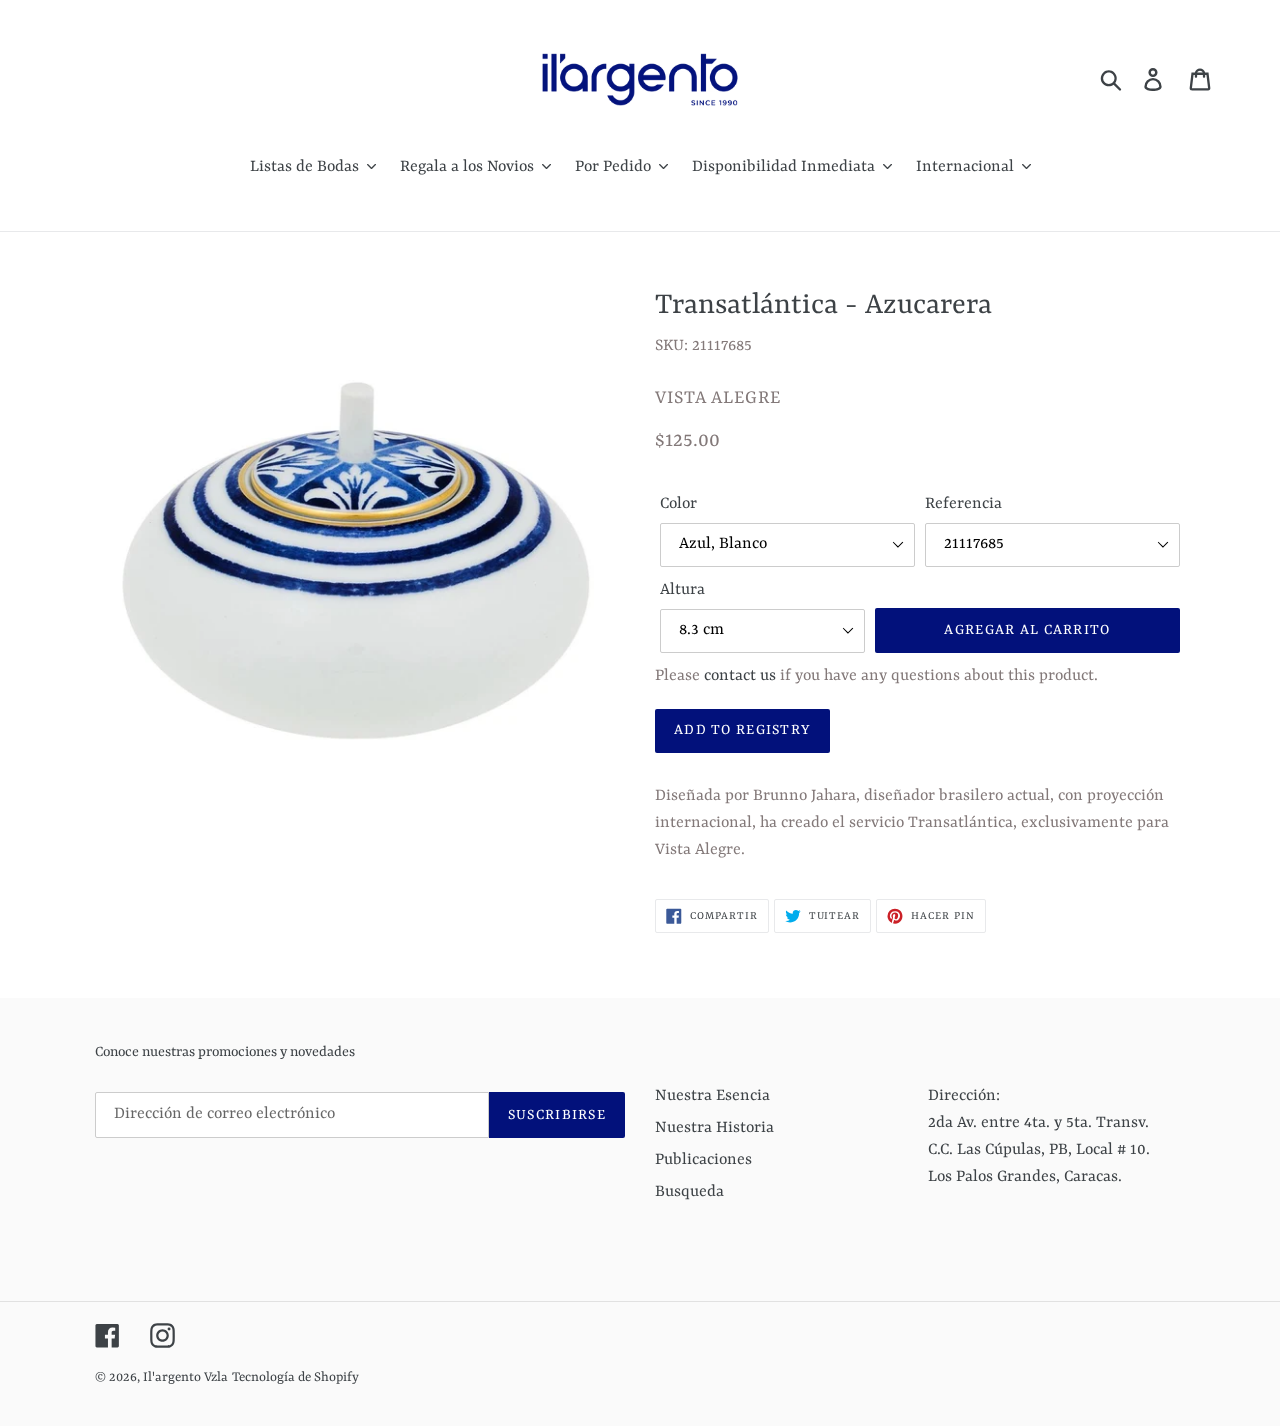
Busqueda (689, 1192)
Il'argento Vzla (185, 1377)
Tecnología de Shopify (295, 1377)
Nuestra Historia (714, 1128)
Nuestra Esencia (712, 1096)
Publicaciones (703, 1160)
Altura (682, 590)
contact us (740, 676)
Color (678, 504)
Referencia (963, 504)
